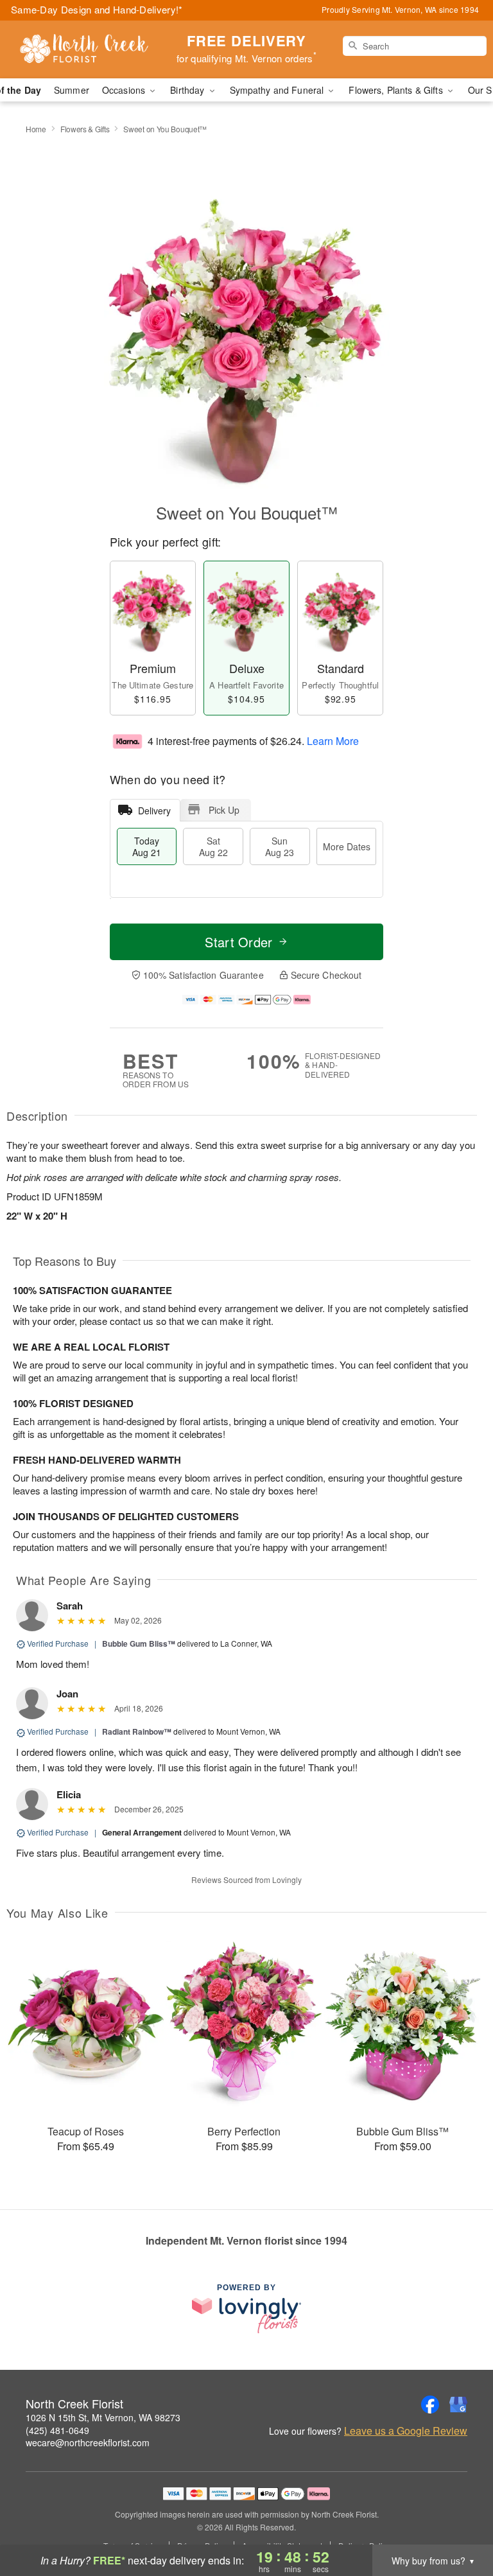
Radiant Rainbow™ (137, 1731)
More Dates (347, 846)
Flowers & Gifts (85, 129)
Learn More (333, 740)
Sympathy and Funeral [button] (278, 90)
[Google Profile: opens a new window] (458, 2405)
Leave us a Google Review (406, 2431)
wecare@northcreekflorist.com (88, 2442)
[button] (459, 2521)
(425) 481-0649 (57, 2430)
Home (36, 129)
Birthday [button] (188, 90)
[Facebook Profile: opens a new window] (430, 2405)
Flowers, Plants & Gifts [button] (397, 90)
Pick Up (224, 810)
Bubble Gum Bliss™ (139, 1643)
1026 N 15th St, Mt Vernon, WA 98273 (103, 2417)
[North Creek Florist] (85, 49)
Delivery (154, 810)
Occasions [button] (125, 90)
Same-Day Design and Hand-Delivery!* (97, 9)
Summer (72, 90)
